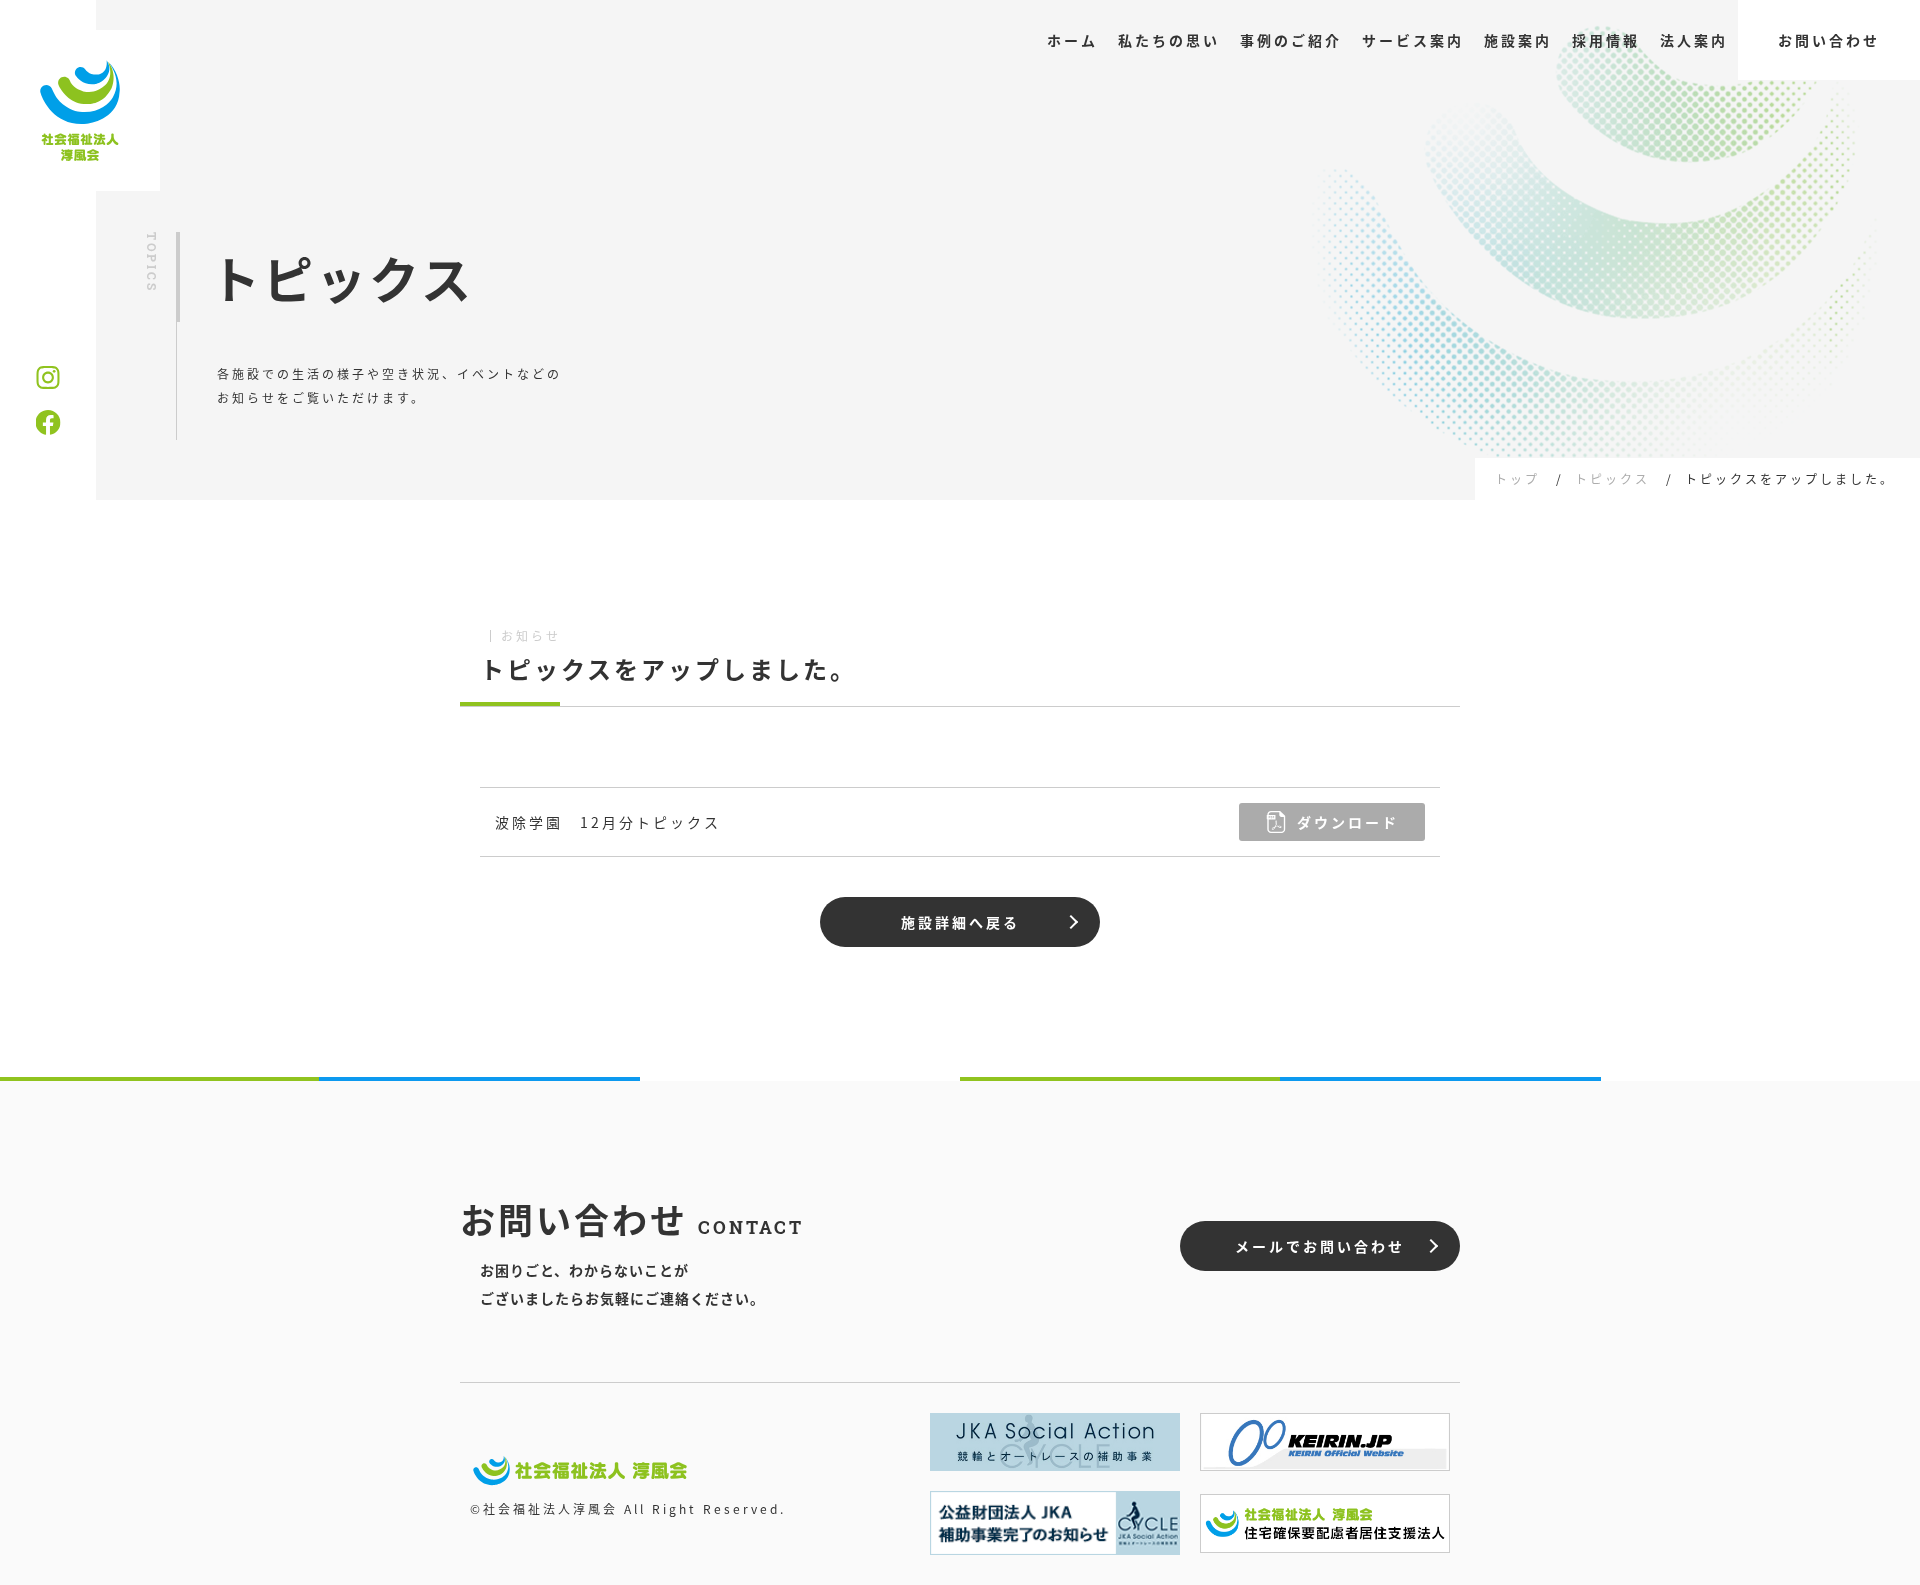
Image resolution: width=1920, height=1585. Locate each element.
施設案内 (1518, 40)
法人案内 (1694, 40)
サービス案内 (1413, 40)
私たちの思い (1169, 40)
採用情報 (1606, 40)
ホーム (1072, 40)
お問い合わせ (1829, 40)
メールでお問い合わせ (1320, 1246)
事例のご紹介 (1291, 40)
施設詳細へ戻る (960, 922)
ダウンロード (1348, 822)
